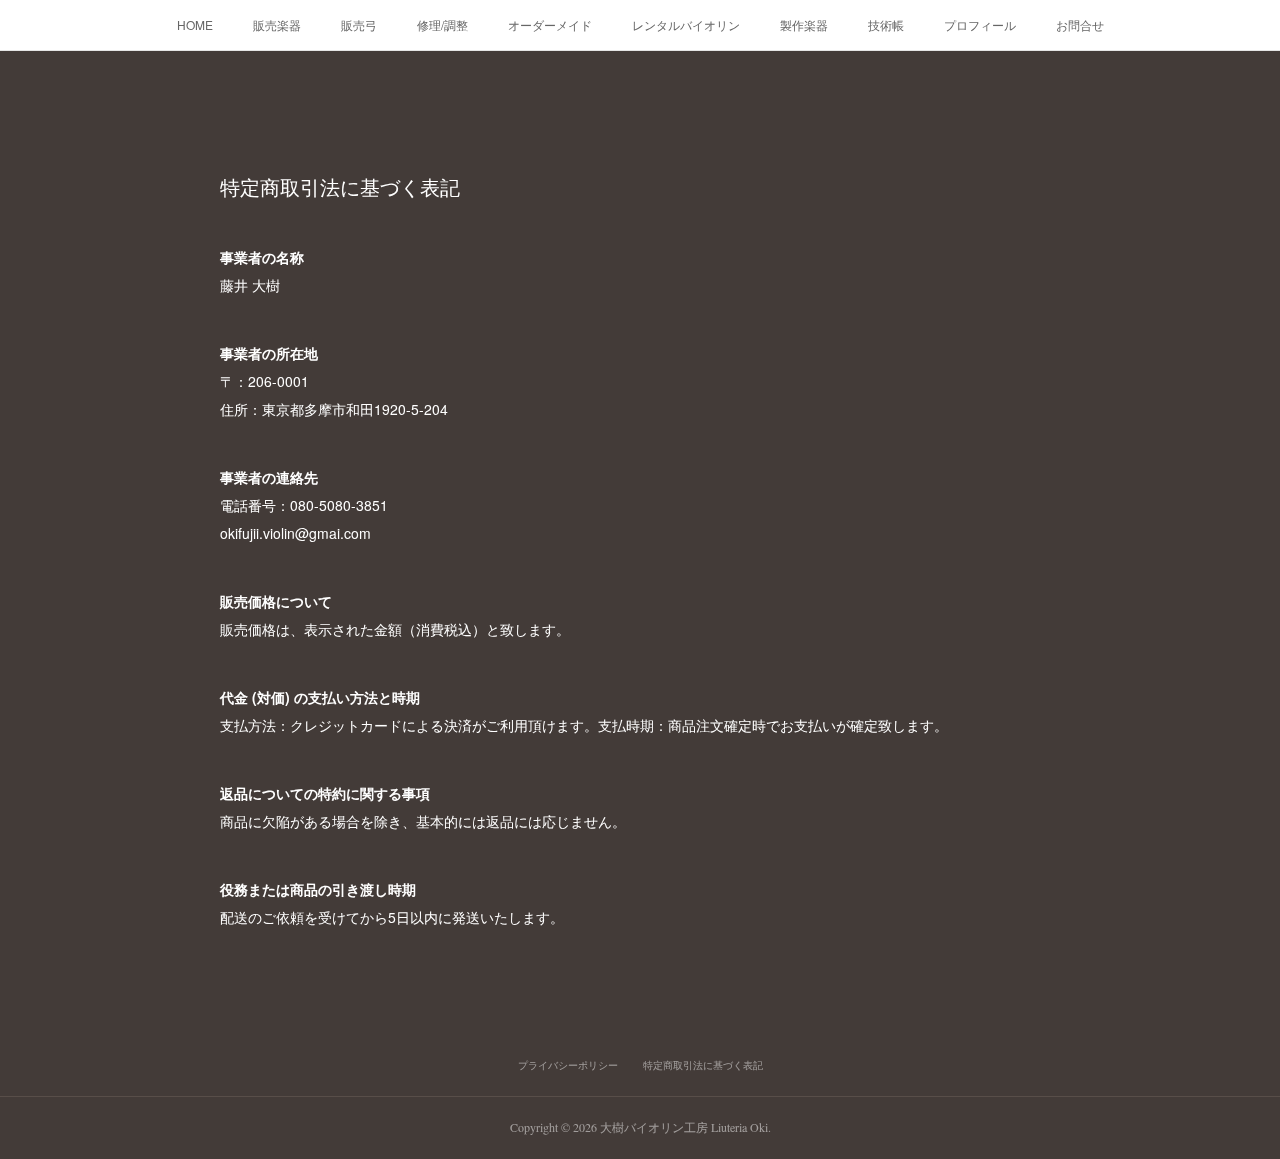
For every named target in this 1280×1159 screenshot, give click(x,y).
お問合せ (1080, 24)
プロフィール (980, 24)
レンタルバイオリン (686, 24)
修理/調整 (442, 24)
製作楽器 (804, 24)
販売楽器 (277, 24)
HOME (195, 24)
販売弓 (359, 24)
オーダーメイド (550, 24)
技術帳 (886, 24)
